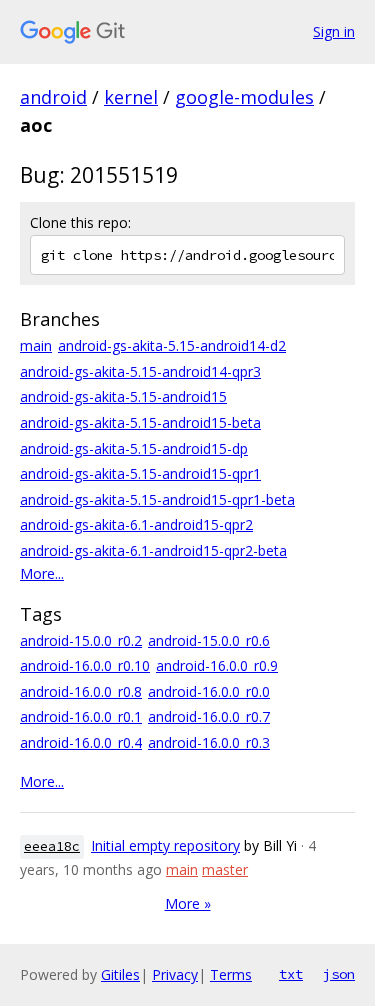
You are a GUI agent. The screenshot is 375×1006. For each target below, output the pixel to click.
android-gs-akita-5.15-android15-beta (140, 422)
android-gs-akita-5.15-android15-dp (134, 448)
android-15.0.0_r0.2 (81, 640)
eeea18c (52, 846)
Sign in (334, 31)
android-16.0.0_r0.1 (81, 716)
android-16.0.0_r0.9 (217, 665)
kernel (131, 97)
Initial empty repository (165, 845)
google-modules (244, 97)
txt (291, 974)
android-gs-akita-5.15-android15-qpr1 (140, 473)
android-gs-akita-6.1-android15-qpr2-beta (153, 550)
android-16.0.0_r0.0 (209, 691)
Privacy (175, 974)
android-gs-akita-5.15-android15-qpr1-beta (157, 499)
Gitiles (120, 974)
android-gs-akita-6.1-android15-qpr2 (136, 524)
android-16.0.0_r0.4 (81, 742)
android (53, 97)
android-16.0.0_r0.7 (209, 716)
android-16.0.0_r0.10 (85, 665)
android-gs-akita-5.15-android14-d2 (172, 345)
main (36, 345)
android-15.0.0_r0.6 (209, 640)
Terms (231, 974)
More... (42, 573)
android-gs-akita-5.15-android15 (123, 396)
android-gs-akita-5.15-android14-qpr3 (140, 371)
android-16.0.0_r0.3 (209, 742)
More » (188, 903)
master (225, 869)
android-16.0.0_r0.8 (81, 691)
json (339, 974)
